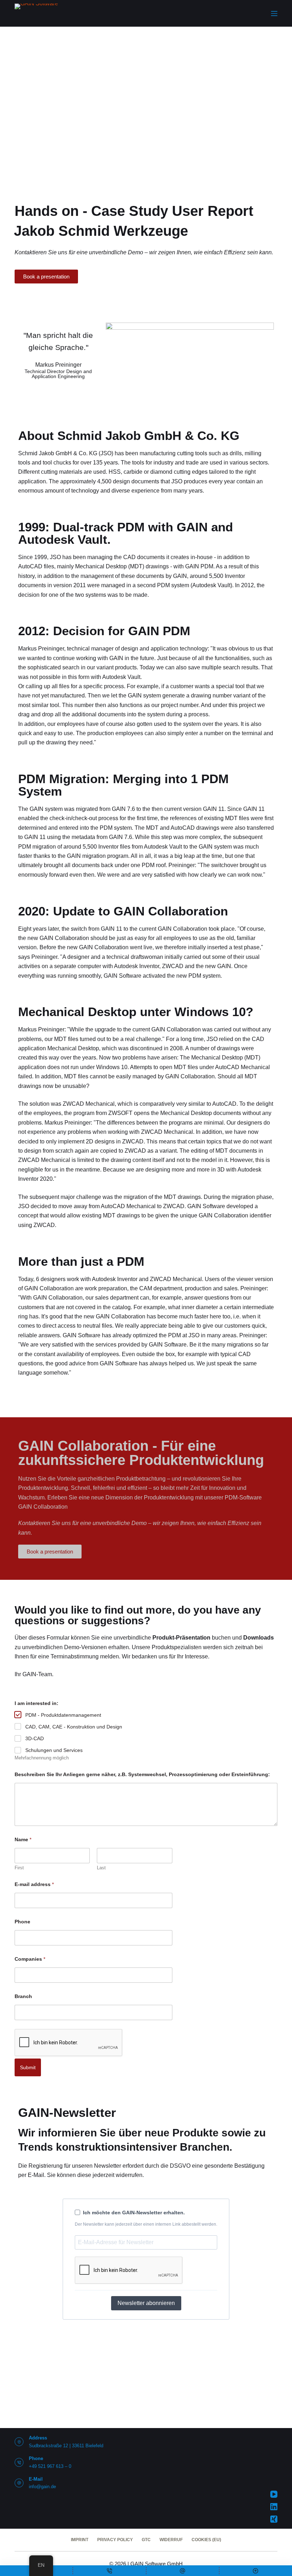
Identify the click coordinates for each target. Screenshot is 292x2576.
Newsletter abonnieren (146, 2303)
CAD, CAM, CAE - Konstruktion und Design (74, 1727)
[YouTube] (274, 2494)
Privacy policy (115, 2540)
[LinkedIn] (274, 2507)
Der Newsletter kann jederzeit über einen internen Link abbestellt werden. (146, 2224)
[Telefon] (109, 2571)
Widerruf (171, 2540)
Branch (23, 1996)
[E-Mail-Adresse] (183, 2571)
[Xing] (274, 2519)
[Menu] (274, 14)
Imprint (80, 2540)
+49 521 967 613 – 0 (50, 2466)
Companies (30, 1959)
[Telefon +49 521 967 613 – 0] (19, 2462)
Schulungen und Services (54, 1750)
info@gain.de (42, 2487)
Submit (28, 2067)
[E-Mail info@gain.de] (19, 2483)
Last (101, 1868)
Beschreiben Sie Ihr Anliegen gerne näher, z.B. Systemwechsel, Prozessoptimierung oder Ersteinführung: (142, 1774)
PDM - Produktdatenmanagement (63, 1715)
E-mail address (34, 1884)
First (19, 1868)
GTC (146, 2540)
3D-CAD (35, 1738)
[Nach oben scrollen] (256, 2571)
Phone (22, 1922)
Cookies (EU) (206, 2540)
